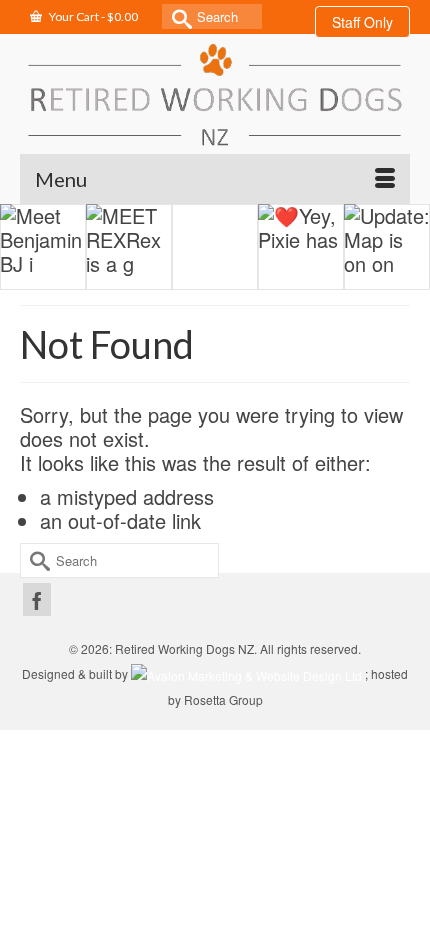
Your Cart (92, 16)
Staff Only (362, 22)
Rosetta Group (223, 699)
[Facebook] (37, 599)
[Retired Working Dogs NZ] (215, 94)
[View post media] (43, 247)
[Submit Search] (177, 16)
